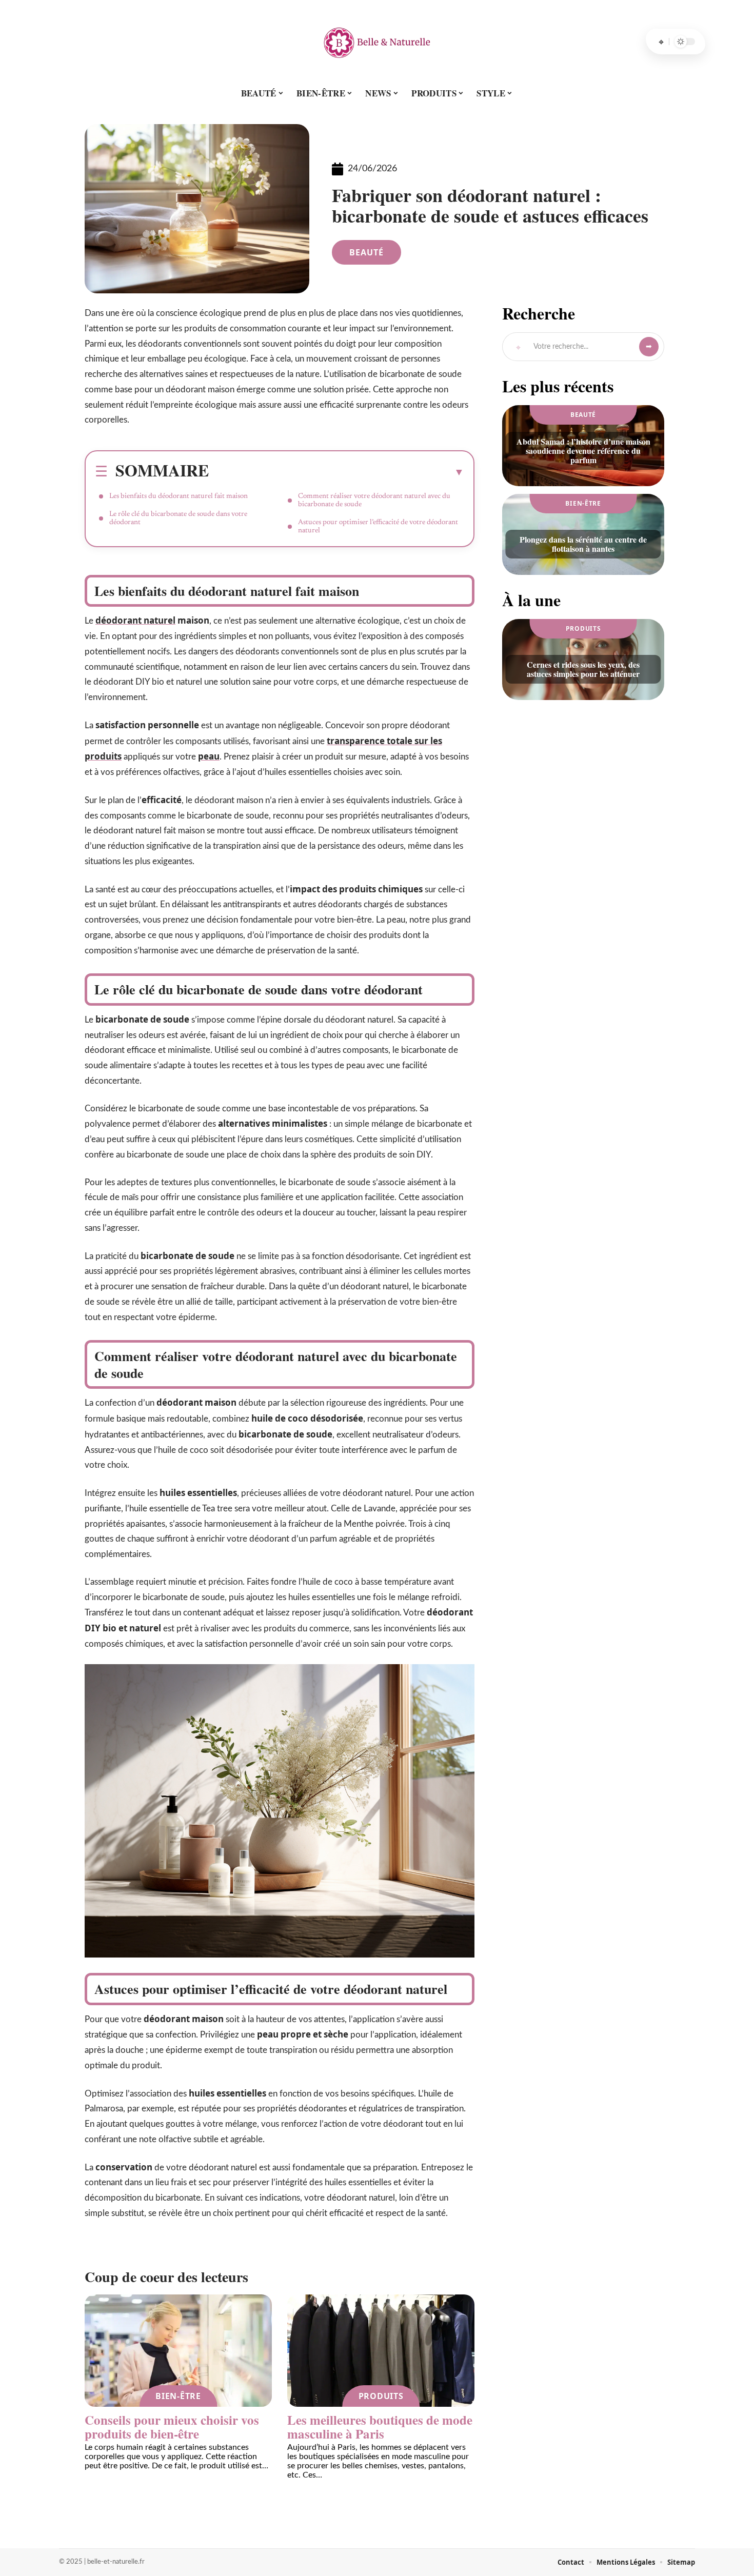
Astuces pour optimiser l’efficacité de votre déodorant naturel (378, 527)
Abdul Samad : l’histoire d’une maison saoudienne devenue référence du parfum (583, 451)
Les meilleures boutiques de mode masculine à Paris (380, 2427)
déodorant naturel (135, 620)
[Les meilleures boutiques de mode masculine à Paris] (381, 2351)
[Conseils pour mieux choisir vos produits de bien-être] (178, 2351)
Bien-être (178, 2396)
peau (209, 756)
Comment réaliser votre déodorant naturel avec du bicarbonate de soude (374, 501)
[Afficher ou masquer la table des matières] (336, 472)
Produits (381, 2396)
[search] (661, 42)
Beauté (366, 252)
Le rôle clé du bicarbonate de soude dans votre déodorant (178, 518)
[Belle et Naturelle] (377, 42)
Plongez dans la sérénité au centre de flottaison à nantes (583, 544)
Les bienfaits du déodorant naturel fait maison (178, 496)
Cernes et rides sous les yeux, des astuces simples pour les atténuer (583, 669)
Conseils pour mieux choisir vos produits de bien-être (172, 2427)
